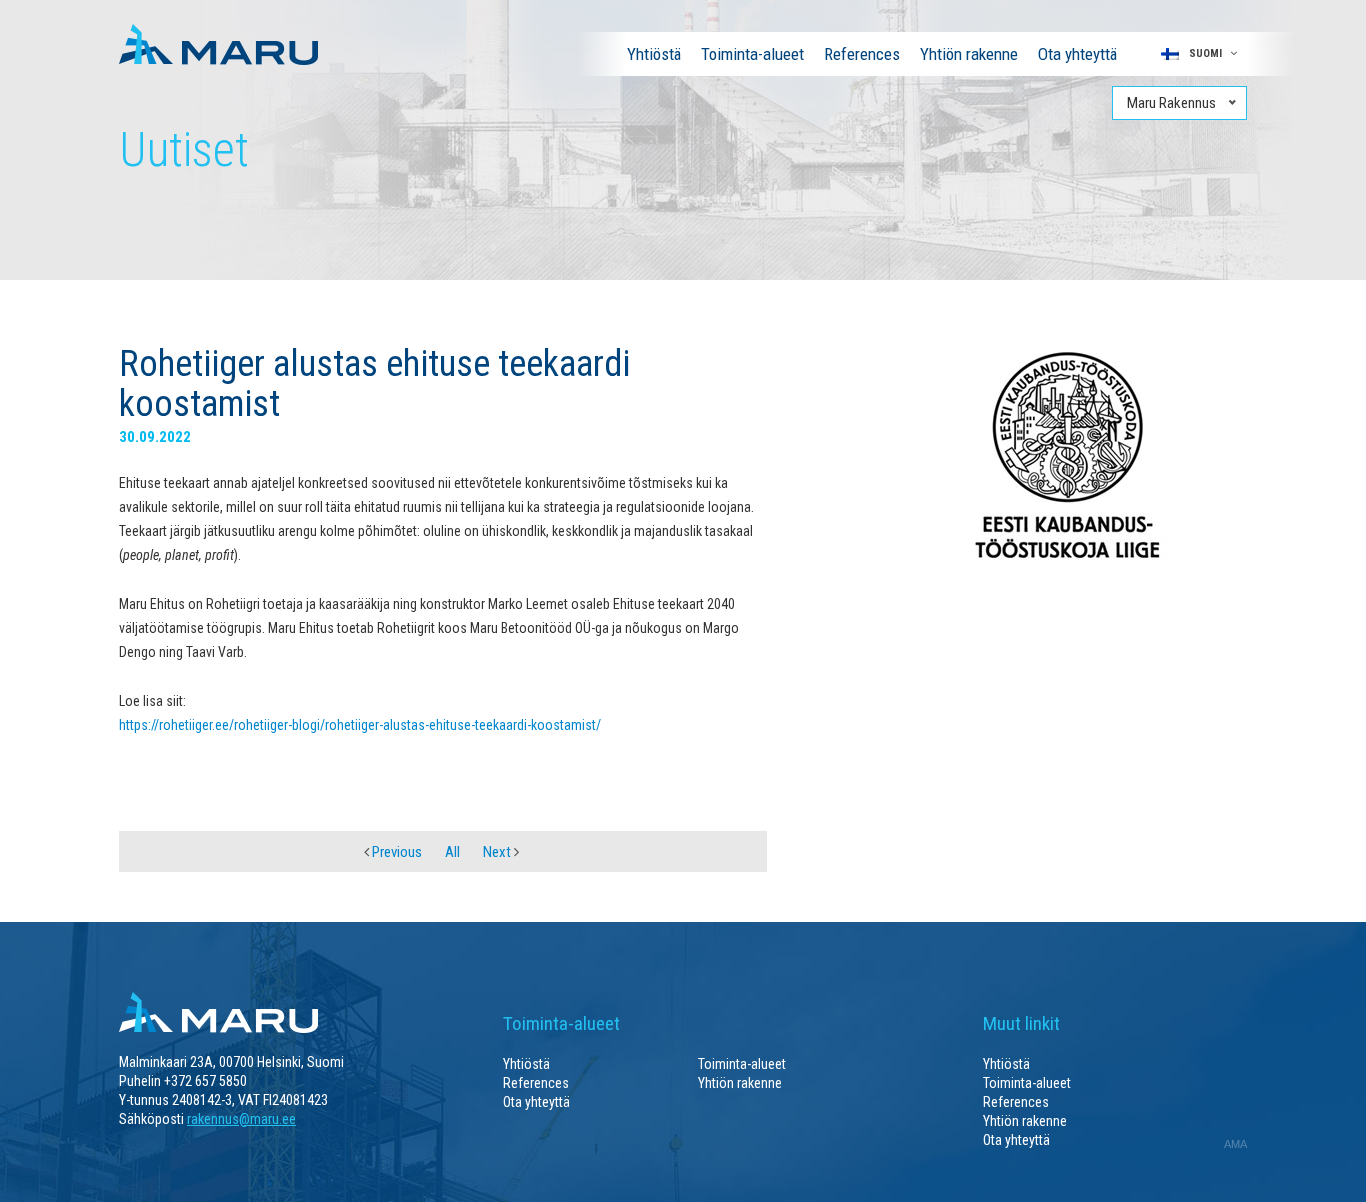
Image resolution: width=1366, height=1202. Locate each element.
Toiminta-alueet (752, 54)
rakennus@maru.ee (241, 1119)
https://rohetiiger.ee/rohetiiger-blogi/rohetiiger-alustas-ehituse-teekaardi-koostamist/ (360, 725)
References (862, 54)
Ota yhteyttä (1077, 54)
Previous (395, 852)
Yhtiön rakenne (969, 54)
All (452, 852)
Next (498, 852)
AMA (1235, 1144)
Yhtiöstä (654, 54)
